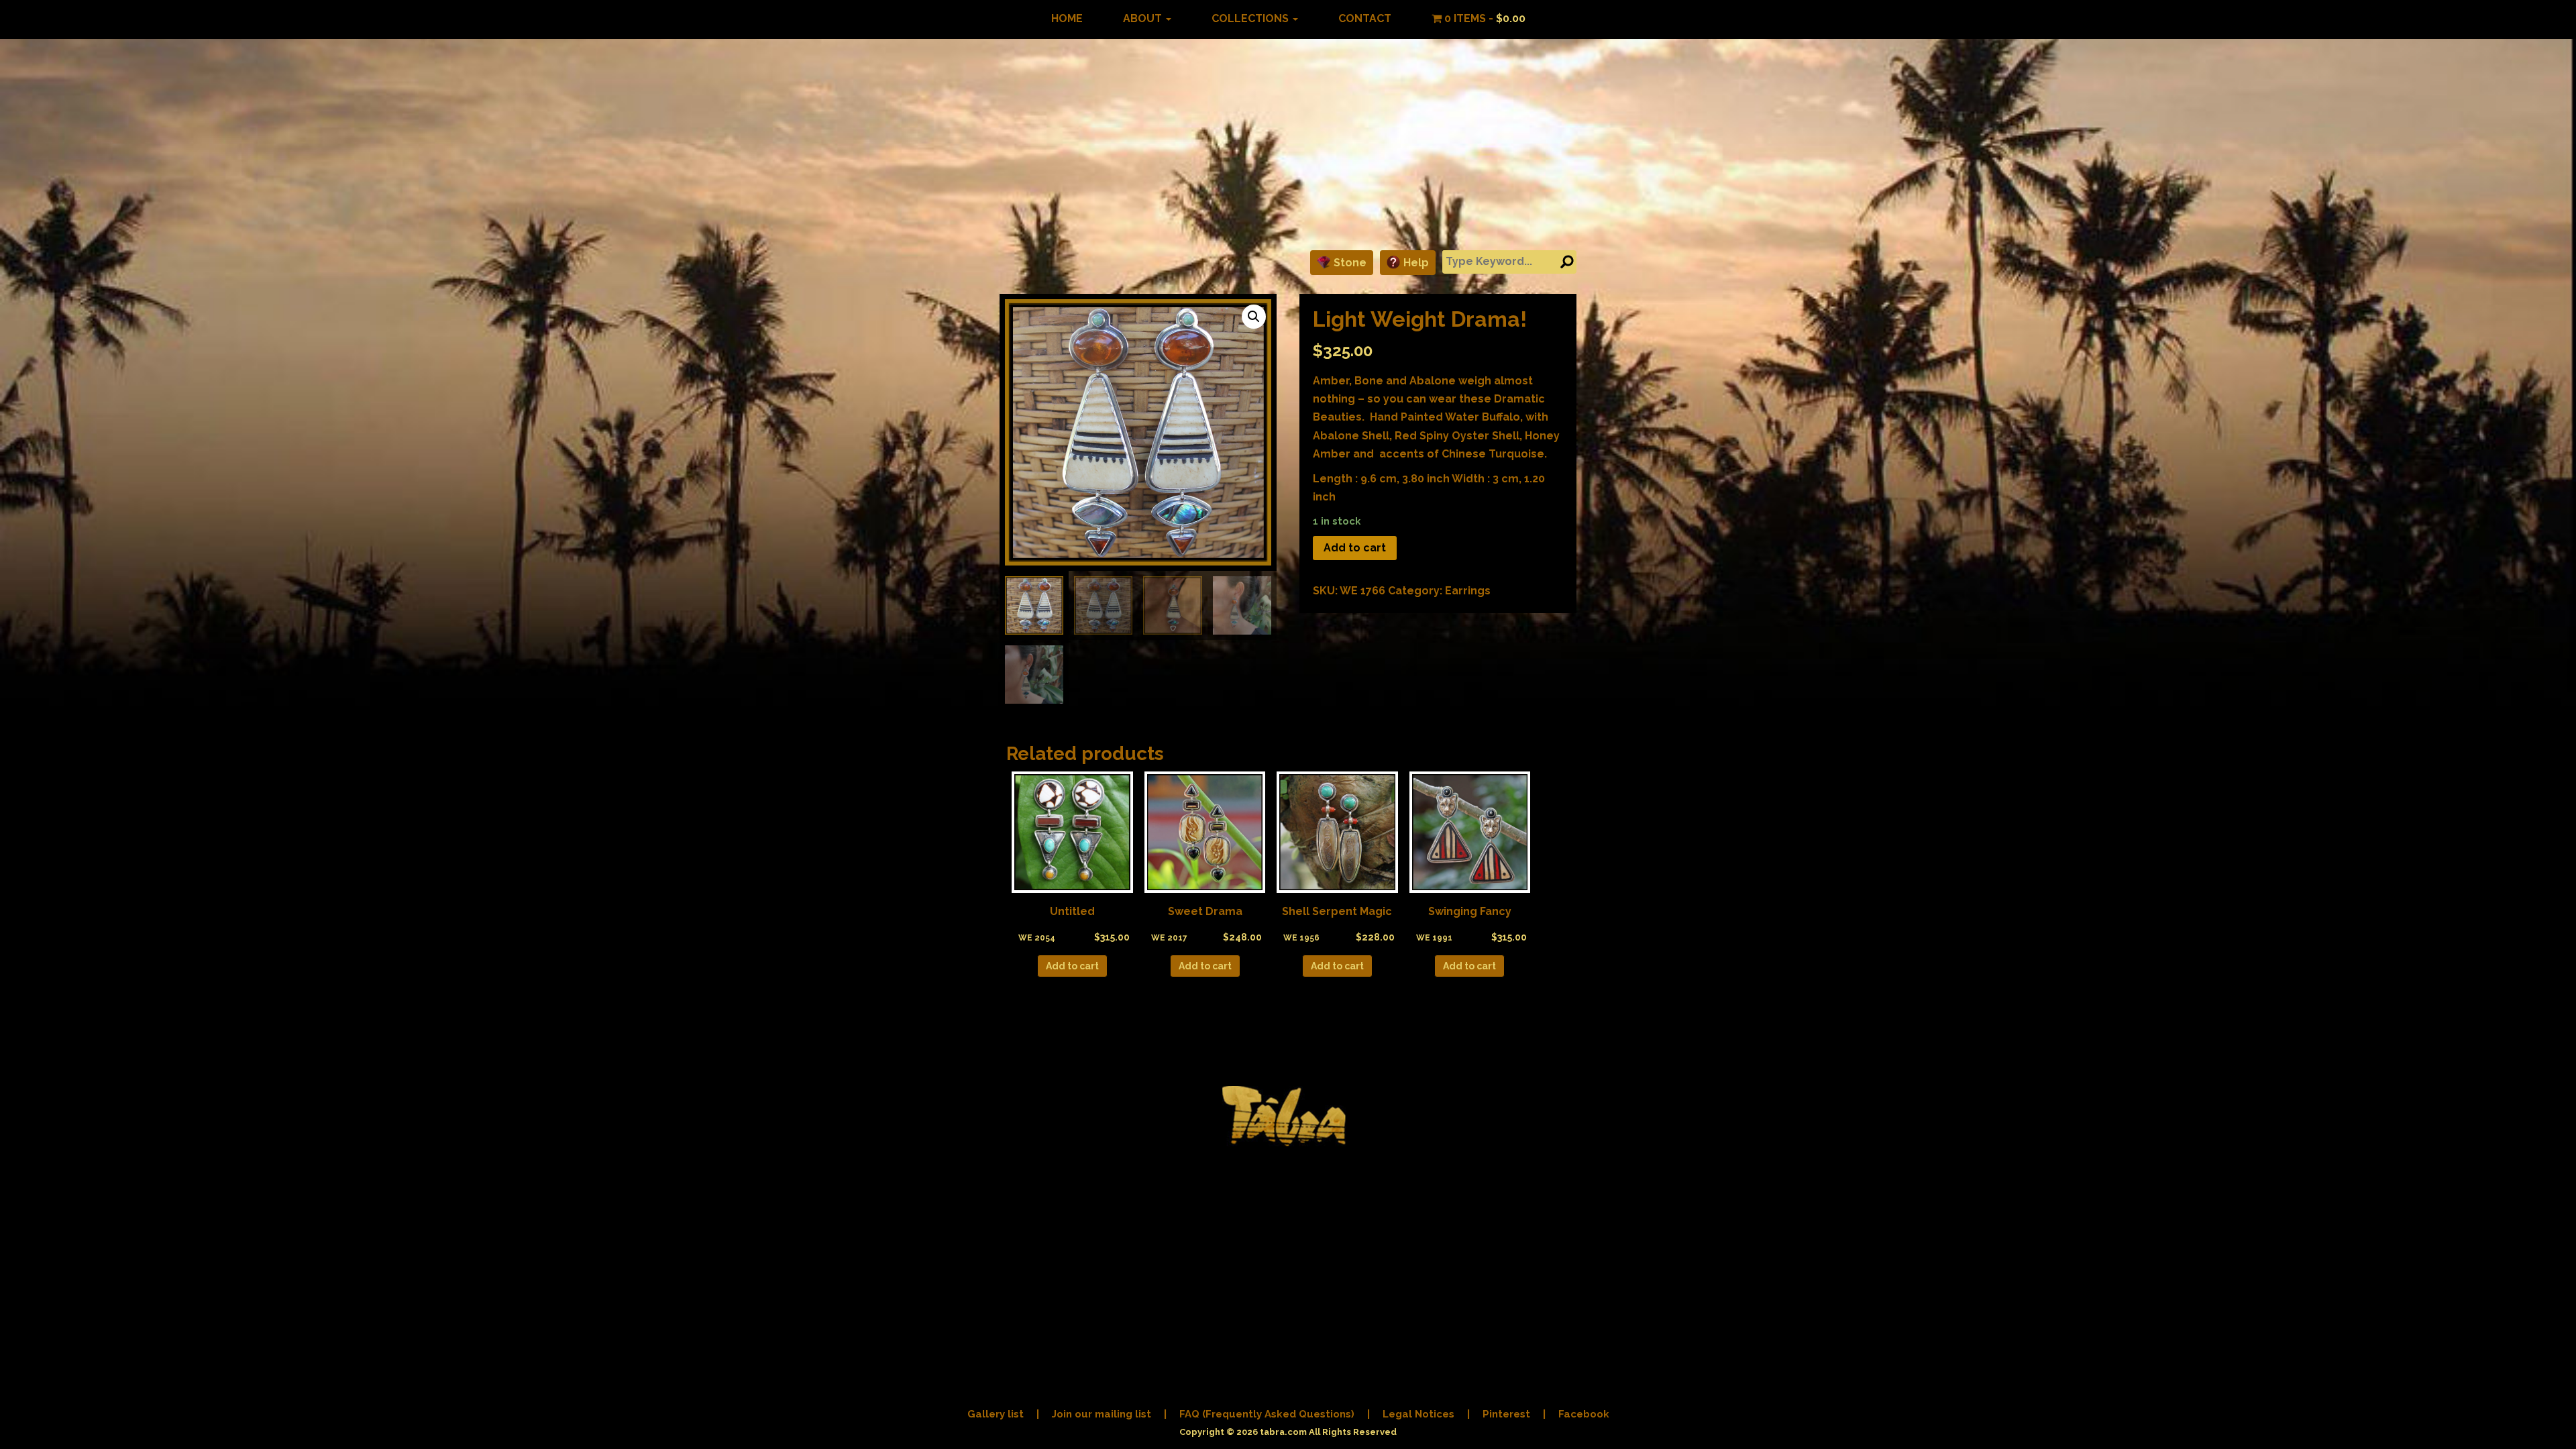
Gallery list (996, 1414)
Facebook (1584, 1414)
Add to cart (1355, 548)
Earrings (1468, 591)
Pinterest (1506, 1414)
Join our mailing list (1102, 1414)
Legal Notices (1418, 1414)
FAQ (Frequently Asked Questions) (1267, 1414)
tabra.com (1283, 1432)
